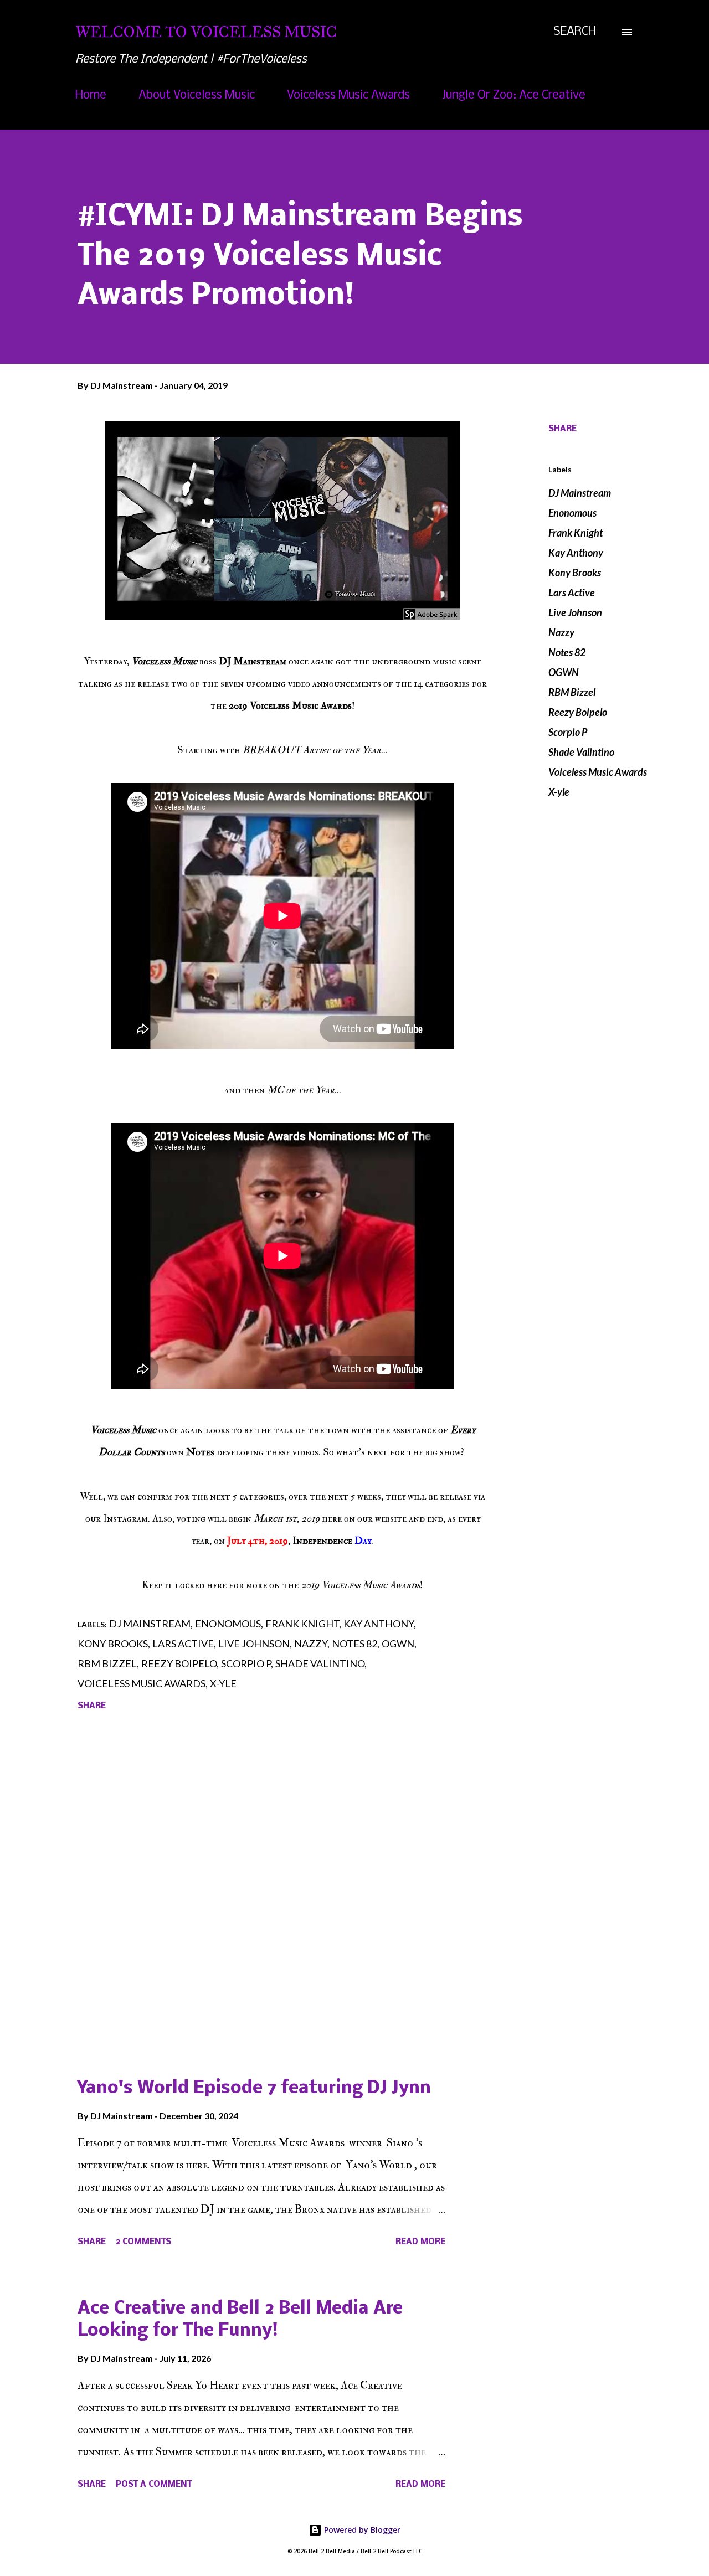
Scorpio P (568, 732)
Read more (420, 2242)
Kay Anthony (576, 553)
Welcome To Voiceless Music (206, 32)
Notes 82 (567, 652)
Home (91, 96)
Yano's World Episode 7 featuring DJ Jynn (254, 2088)
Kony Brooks (575, 573)
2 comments (143, 2242)
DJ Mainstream (580, 493)
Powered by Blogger (361, 2530)
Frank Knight (576, 533)
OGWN (564, 672)
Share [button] (562, 429)
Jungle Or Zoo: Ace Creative (514, 96)
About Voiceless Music (197, 96)
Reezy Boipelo (578, 712)
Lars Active (572, 593)
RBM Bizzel (572, 692)
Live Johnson (575, 612)
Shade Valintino (581, 752)
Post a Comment (154, 2485)
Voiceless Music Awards (348, 96)
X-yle (559, 792)
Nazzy (561, 632)
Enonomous (572, 513)
